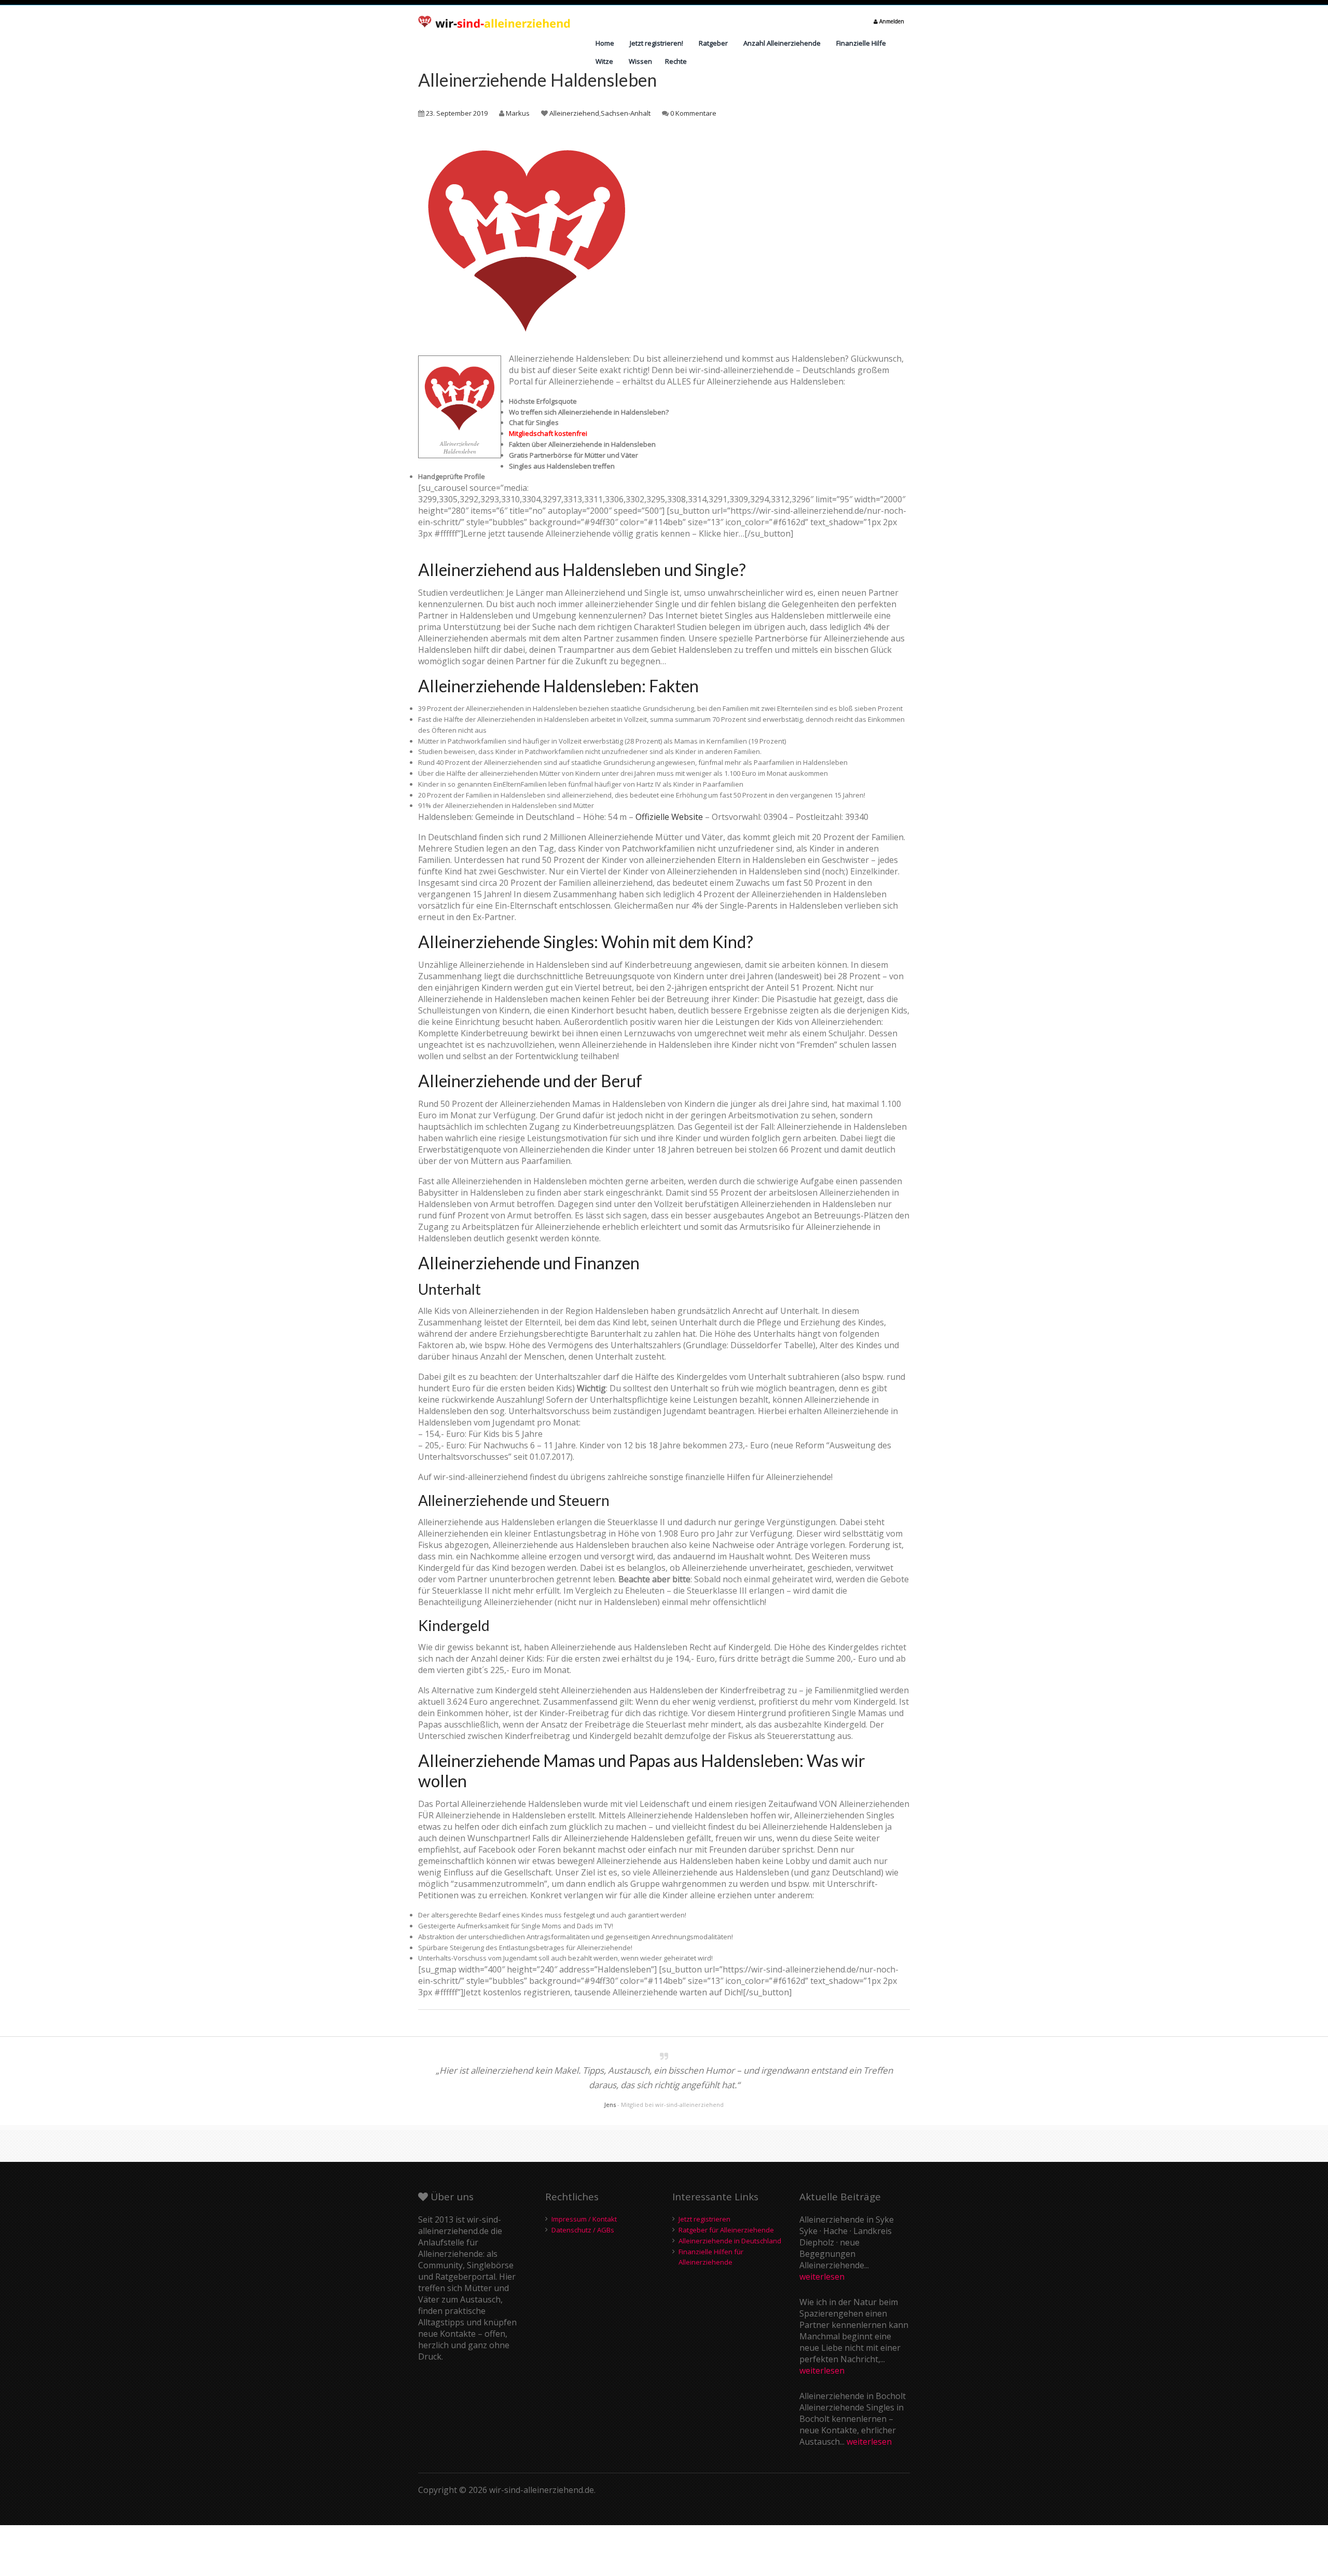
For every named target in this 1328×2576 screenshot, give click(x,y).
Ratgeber (713, 43)
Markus (518, 113)
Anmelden (891, 21)
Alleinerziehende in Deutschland (730, 2241)
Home (605, 43)
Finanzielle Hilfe (861, 43)
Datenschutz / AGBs (583, 2230)
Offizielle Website (669, 817)
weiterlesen (822, 2277)
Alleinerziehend (574, 113)
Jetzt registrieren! (656, 43)
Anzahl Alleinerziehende (782, 43)
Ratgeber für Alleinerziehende (726, 2230)
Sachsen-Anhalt (626, 113)
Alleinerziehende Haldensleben (537, 80)
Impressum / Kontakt (584, 2219)
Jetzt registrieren (704, 2219)
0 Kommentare (693, 113)
